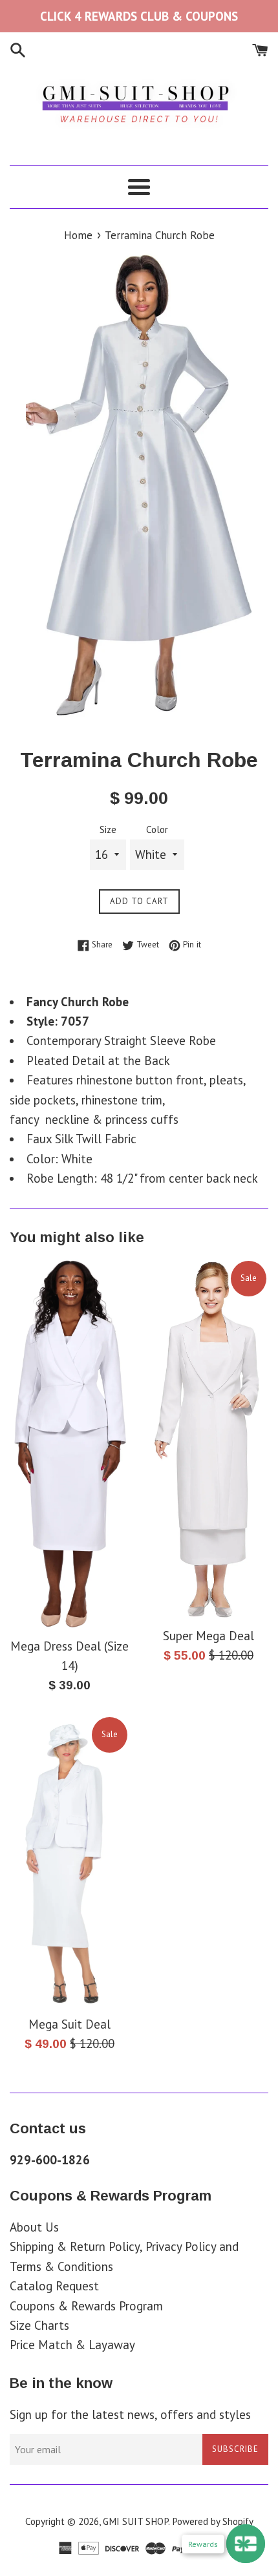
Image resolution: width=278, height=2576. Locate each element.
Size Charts (39, 2325)
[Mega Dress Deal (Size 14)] (69, 1444)
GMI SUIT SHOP (135, 2521)
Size (108, 829)
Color (157, 829)
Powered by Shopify (213, 2521)
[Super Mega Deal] (208, 1439)
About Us (34, 2227)
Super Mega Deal (208, 1636)
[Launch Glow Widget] (246, 2544)
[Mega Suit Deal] (69, 1862)
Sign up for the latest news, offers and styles (130, 2414)
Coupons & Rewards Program (86, 2306)
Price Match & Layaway (72, 2345)
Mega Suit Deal (69, 2024)
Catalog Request (54, 2286)
